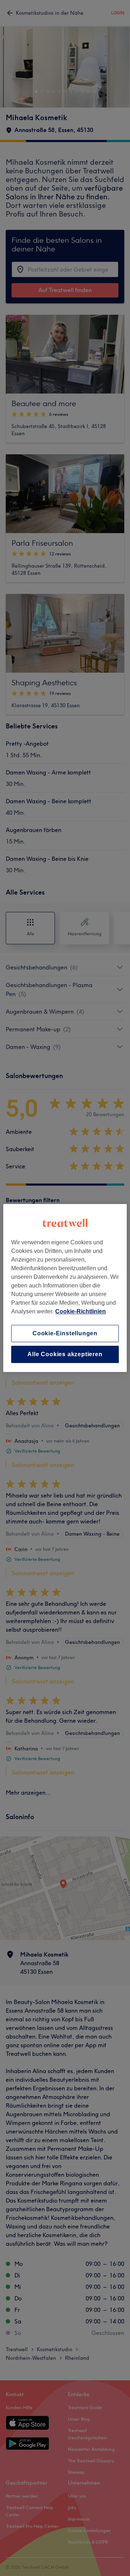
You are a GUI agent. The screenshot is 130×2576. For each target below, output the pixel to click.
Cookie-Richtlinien (81, 1311)
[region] (65, 1288)
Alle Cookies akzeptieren (65, 1354)
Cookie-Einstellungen (65, 1333)
